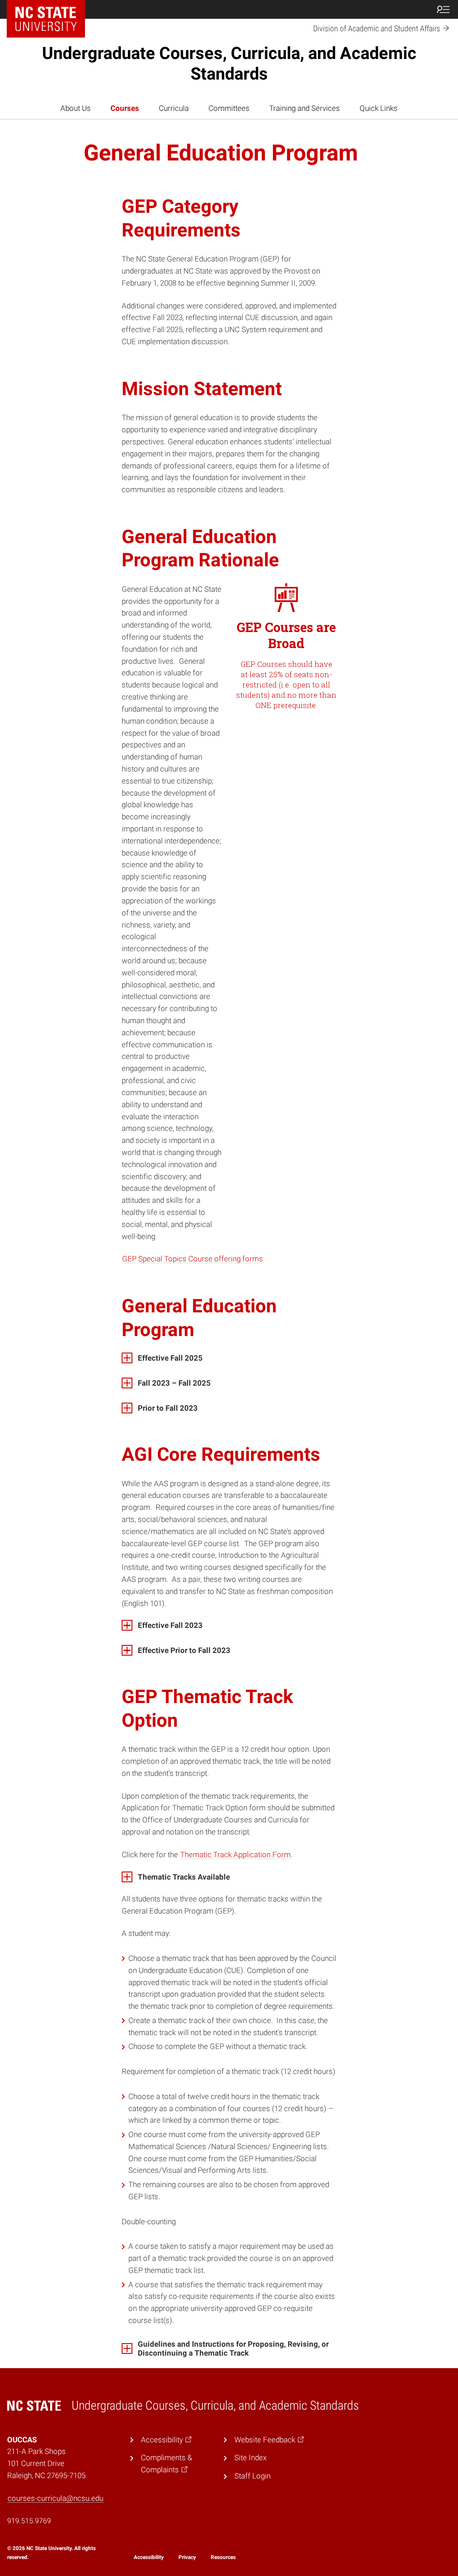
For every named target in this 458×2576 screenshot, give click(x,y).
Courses (125, 108)
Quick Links (379, 108)
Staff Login (252, 2476)
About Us (76, 108)
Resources (223, 2557)
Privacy (187, 2557)
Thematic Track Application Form (235, 1855)
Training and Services (305, 108)
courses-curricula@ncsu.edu (55, 2498)
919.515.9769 (29, 2521)
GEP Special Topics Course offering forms (193, 1259)
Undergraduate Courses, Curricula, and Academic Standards (229, 63)
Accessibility (149, 2557)
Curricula (174, 108)
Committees (229, 108)
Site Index (250, 2458)
